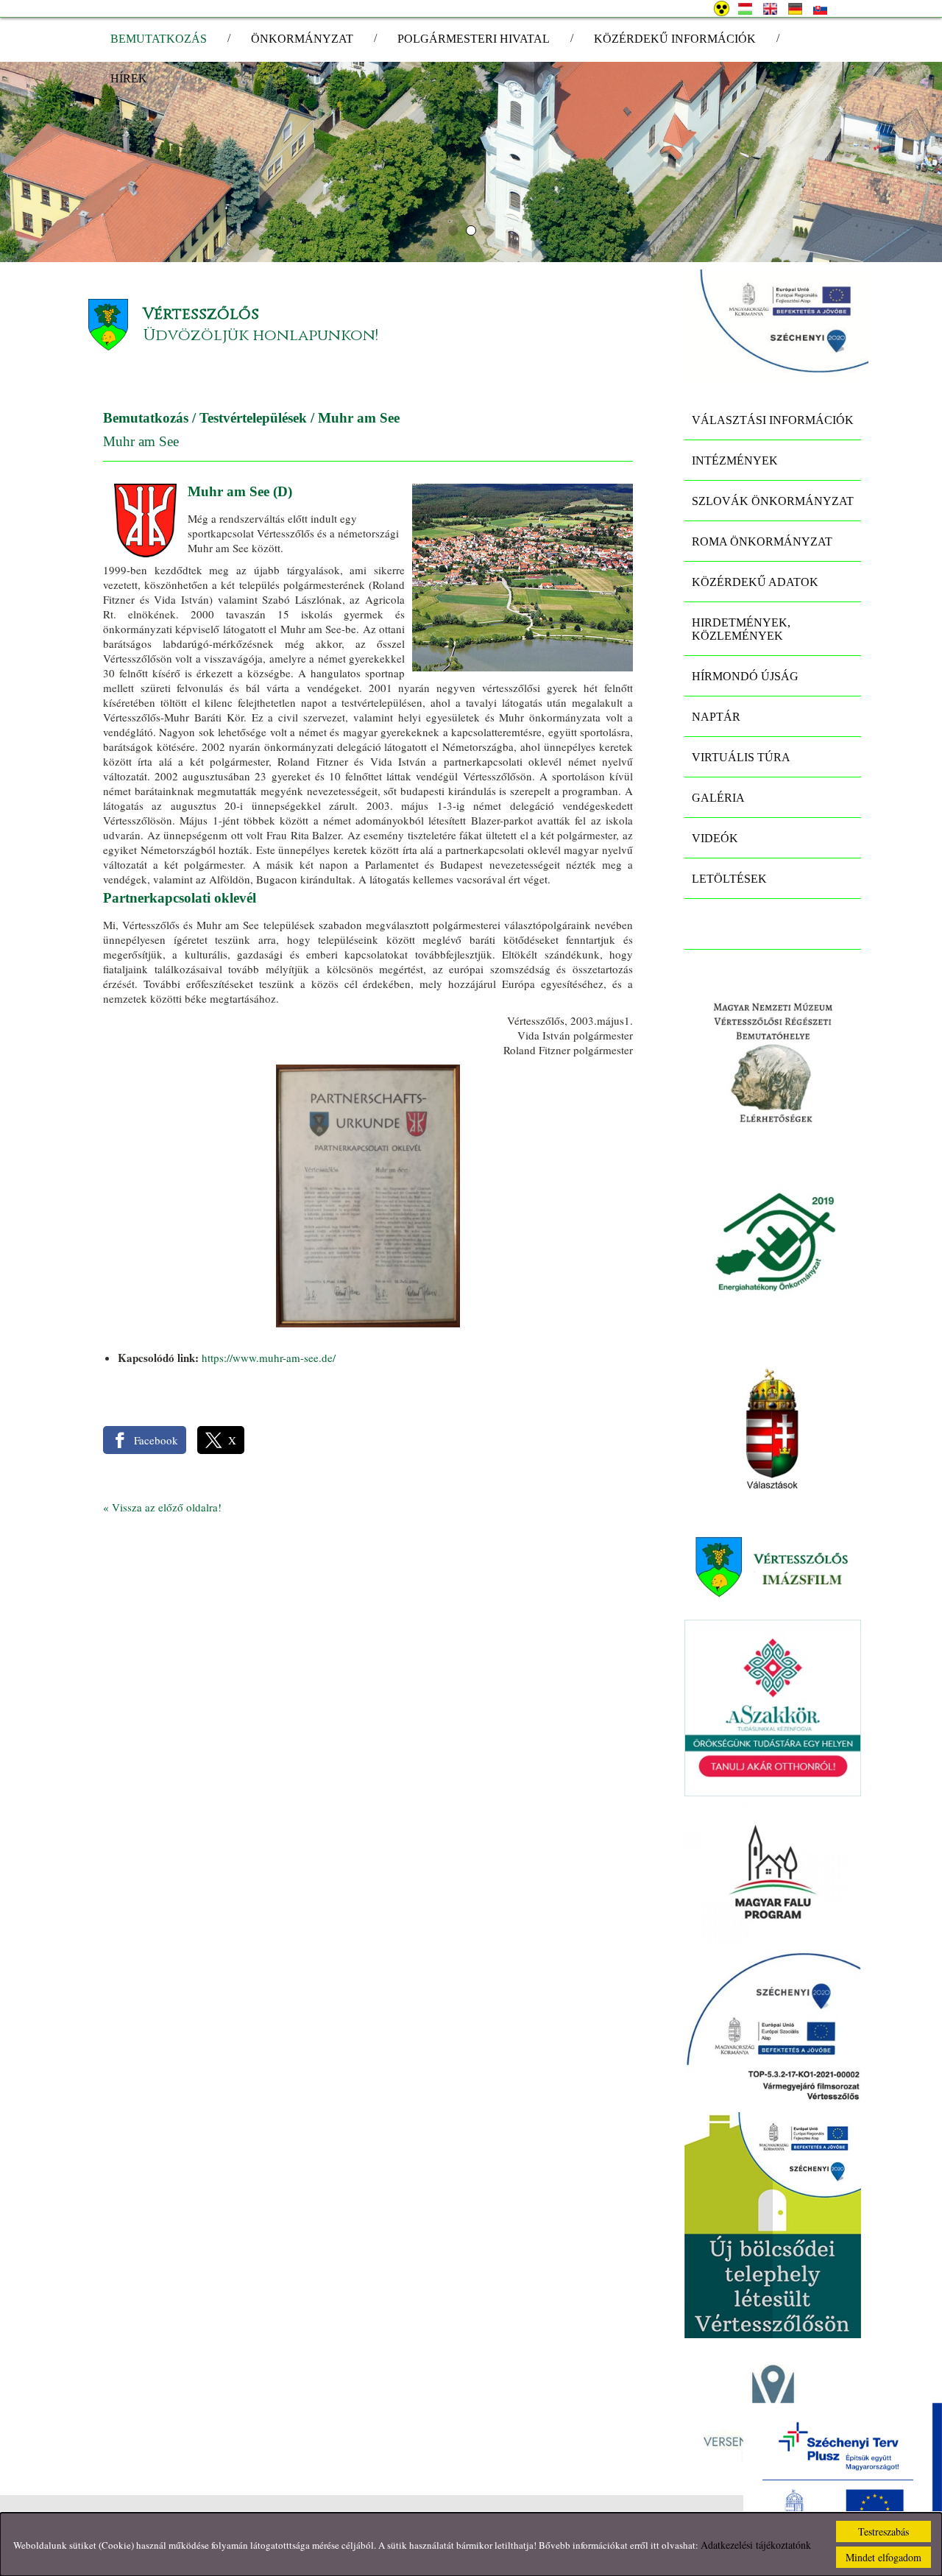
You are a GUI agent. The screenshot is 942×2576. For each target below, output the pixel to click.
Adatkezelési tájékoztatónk (756, 2545)
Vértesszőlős (201, 314)
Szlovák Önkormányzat (773, 501)
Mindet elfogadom (883, 2557)
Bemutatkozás (146, 418)
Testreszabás (883, 2531)
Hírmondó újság (745, 676)
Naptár (716, 717)
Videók (715, 838)
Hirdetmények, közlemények (741, 629)
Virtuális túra (741, 757)
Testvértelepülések (253, 418)
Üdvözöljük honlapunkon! (261, 335)
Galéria (718, 798)
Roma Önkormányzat (762, 541)
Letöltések (729, 879)
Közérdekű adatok (755, 582)
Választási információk (773, 420)
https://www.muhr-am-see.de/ (269, 1358)
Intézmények (735, 460)
